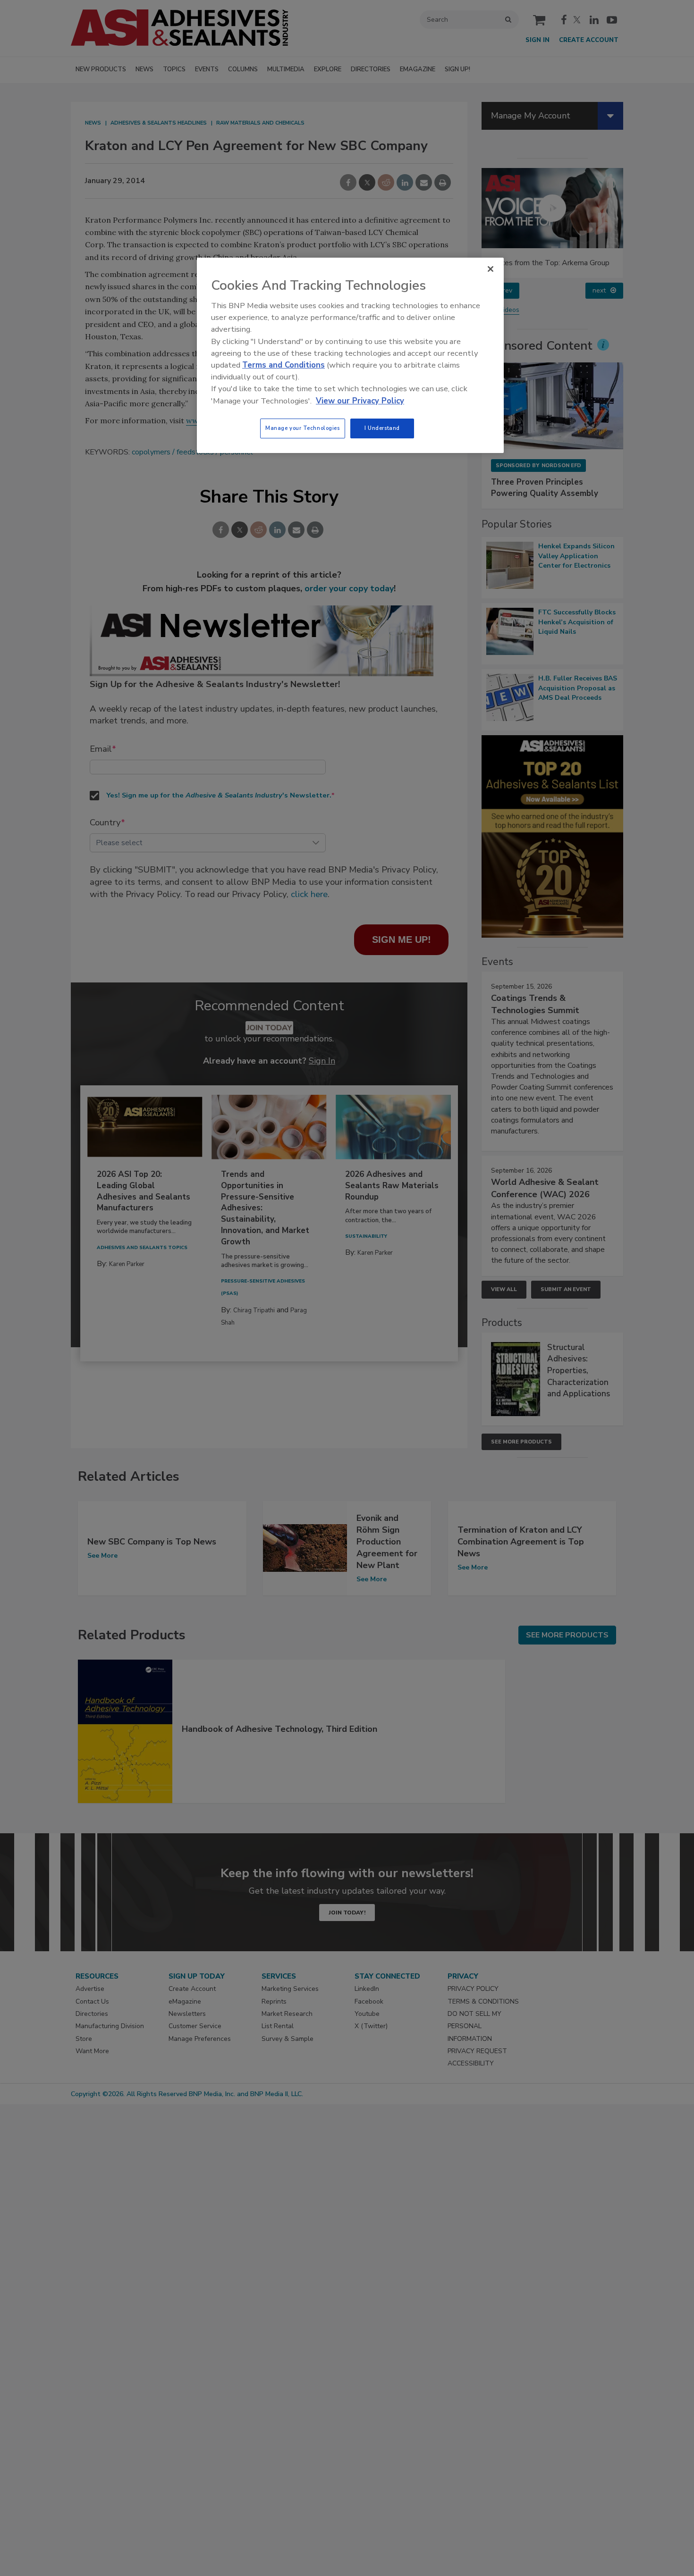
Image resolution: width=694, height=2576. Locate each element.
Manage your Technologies (303, 428)
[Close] (491, 269)
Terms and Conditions (284, 365)
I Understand (382, 428)
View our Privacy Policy (360, 401)
